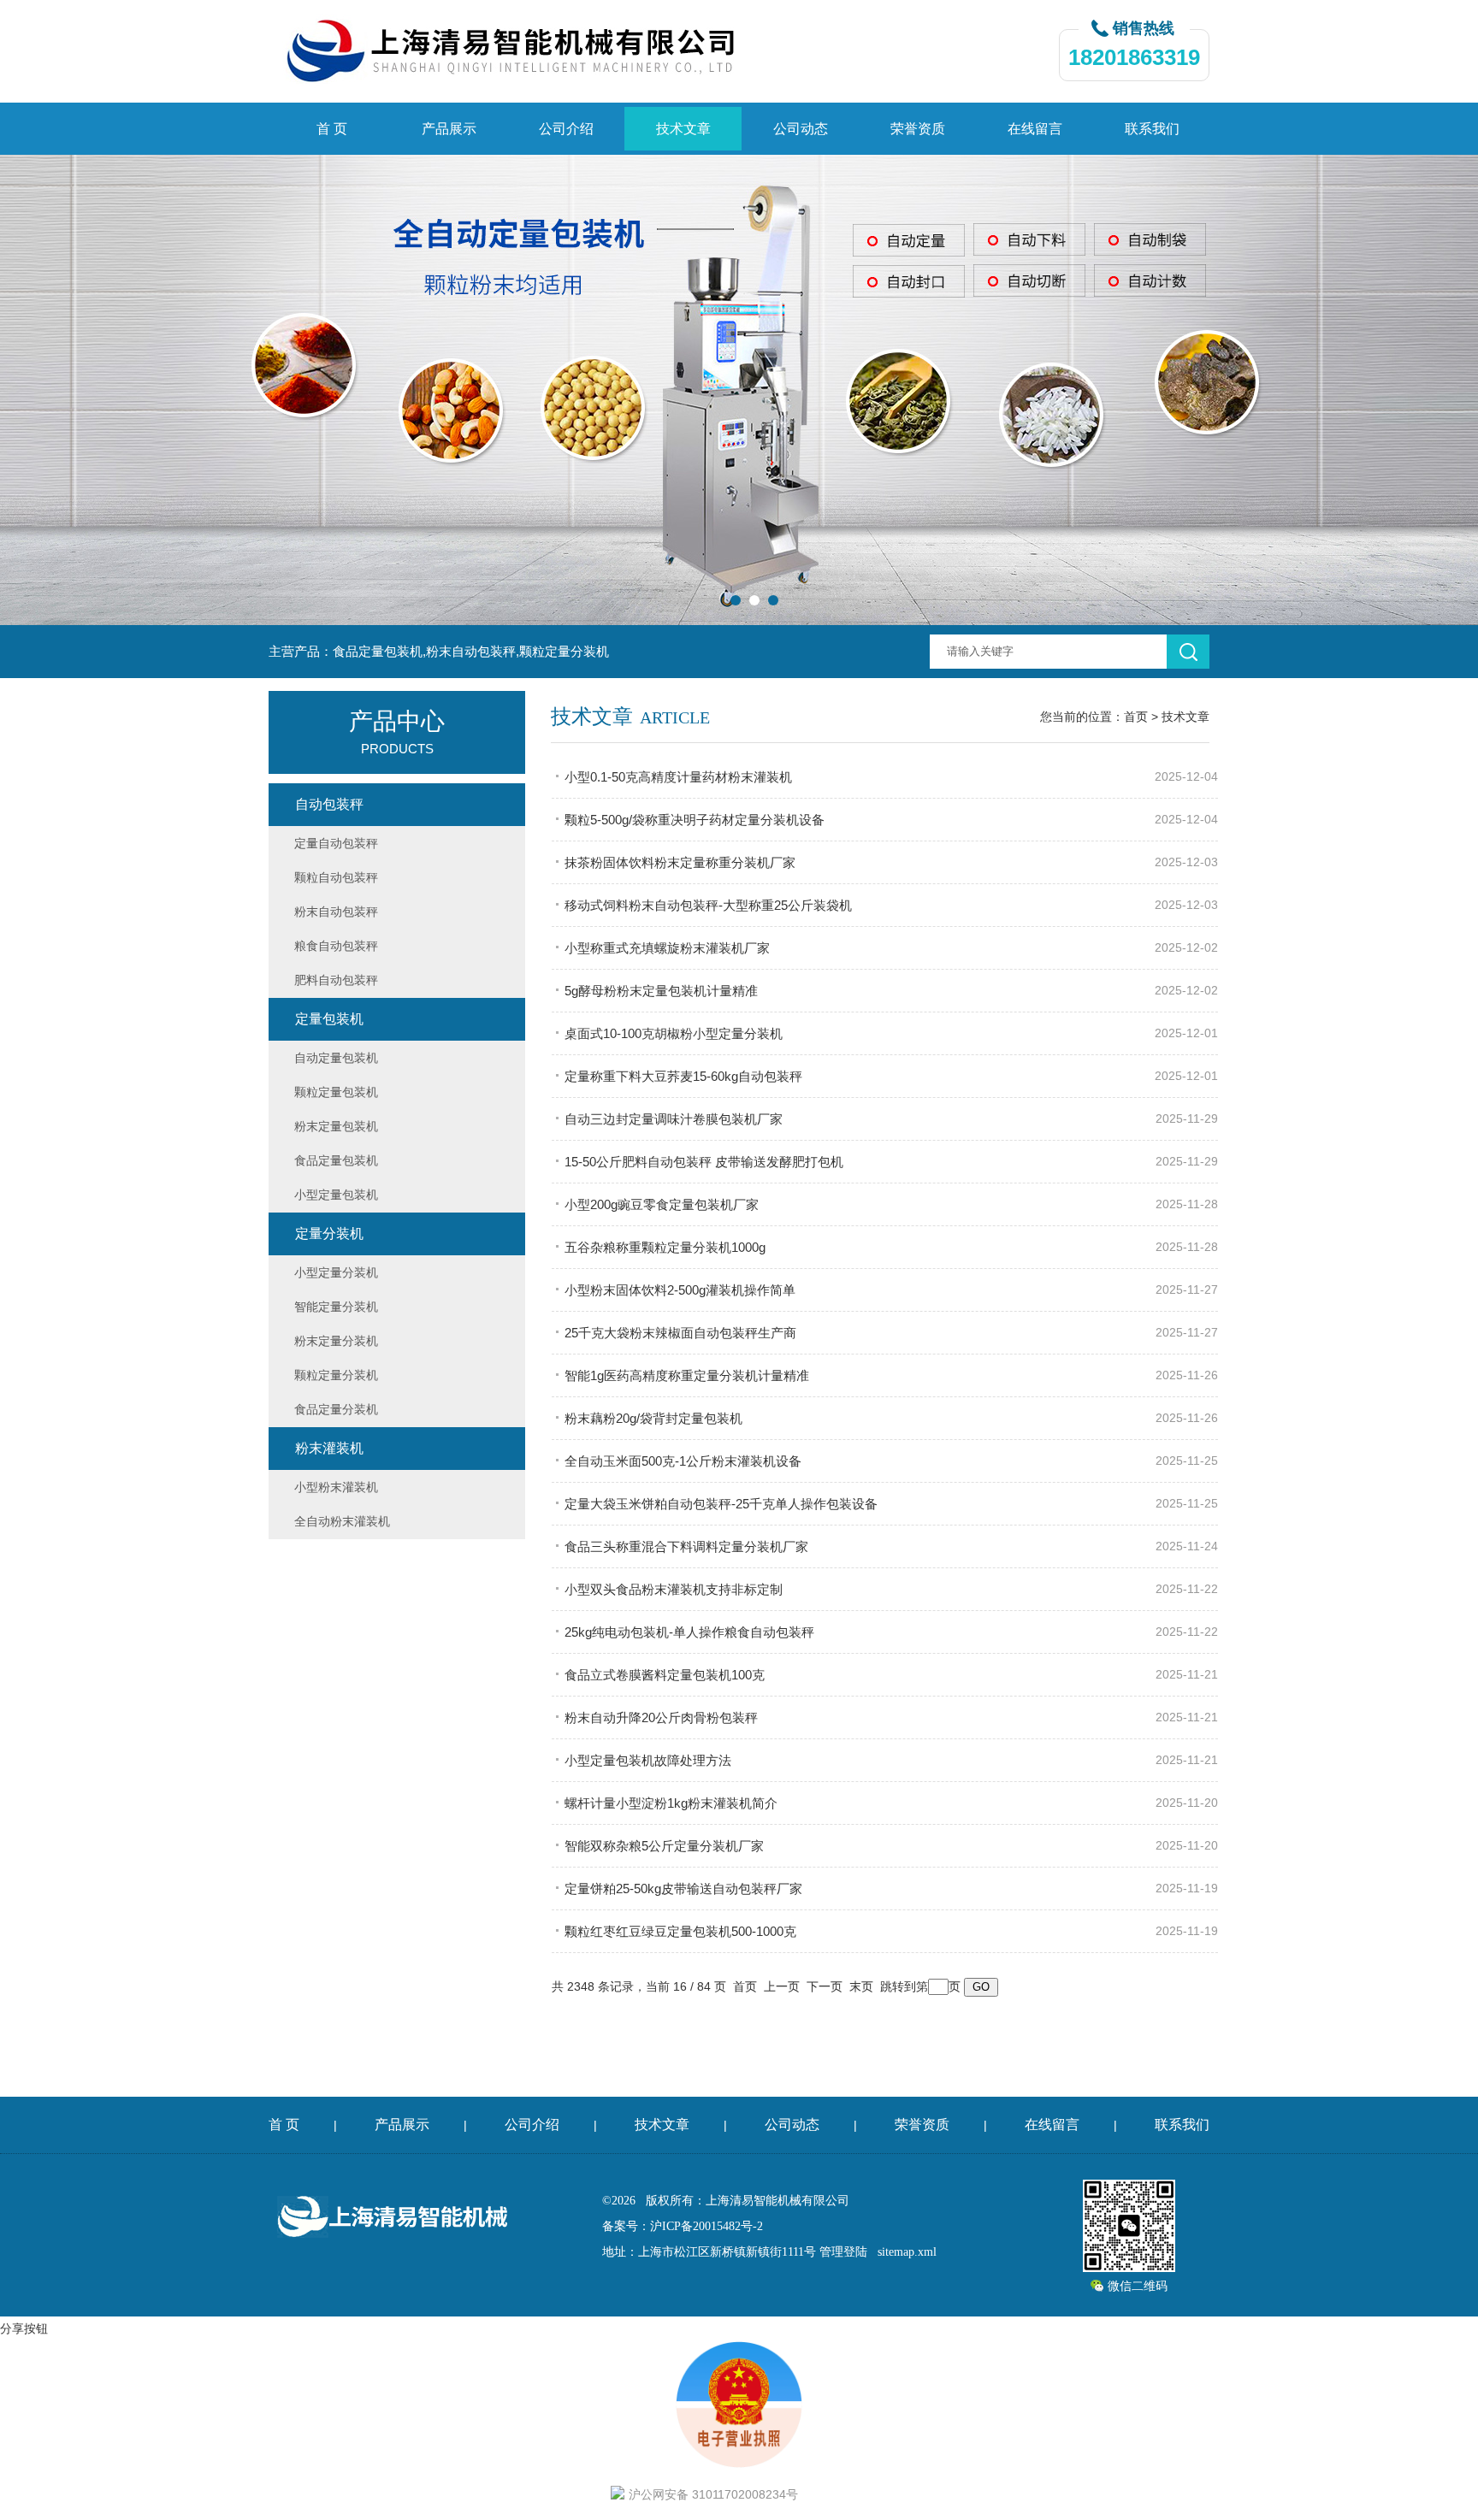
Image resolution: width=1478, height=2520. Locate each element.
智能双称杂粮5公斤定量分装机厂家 (664, 1846)
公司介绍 (566, 129)
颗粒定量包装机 (336, 1092)
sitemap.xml (907, 2252)
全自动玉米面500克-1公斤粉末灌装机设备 (683, 1461)
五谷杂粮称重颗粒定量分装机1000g (665, 1247)
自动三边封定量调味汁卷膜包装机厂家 (674, 1119)
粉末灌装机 (329, 1448)
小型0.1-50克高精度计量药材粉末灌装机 (678, 777)
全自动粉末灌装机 (342, 1521)
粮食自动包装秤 (336, 946)
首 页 (332, 129)
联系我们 (1152, 129)
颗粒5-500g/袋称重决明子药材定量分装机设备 (695, 820)
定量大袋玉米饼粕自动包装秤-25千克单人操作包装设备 (721, 1504)
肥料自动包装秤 (336, 980)
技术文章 (683, 129)
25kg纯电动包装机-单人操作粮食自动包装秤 (689, 1632)
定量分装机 (329, 1233)
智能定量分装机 (336, 1307)
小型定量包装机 (336, 1195)
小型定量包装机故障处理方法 (648, 1760)
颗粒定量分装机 (336, 1375)
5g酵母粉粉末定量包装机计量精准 (661, 991)
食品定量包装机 (336, 1160)
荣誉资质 (918, 129)
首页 (1136, 717)
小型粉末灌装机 (336, 1487)
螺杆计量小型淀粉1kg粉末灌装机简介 (671, 1803)
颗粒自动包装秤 (336, 877)
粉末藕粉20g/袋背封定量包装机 (653, 1418)
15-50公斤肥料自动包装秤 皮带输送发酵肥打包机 (704, 1162)
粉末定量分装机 (336, 1341)
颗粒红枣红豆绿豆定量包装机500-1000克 (680, 1931)
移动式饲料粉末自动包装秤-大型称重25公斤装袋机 (708, 905)
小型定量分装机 (336, 1272)
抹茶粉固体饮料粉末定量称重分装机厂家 (680, 862)
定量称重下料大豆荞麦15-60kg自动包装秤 (683, 1076)
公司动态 (801, 129)
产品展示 (449, 129)
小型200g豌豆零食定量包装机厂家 (662, 1204)
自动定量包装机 (336, 1058)
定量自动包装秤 (336, 843)
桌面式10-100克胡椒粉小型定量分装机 (674, 1033)
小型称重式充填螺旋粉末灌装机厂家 (667, 948)
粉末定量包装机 (336, 1126)
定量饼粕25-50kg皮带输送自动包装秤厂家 (683, 1889)
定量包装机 (329, 1019)
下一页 (825, 1986)
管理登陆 (843, 2252)
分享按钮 (24, 2328)
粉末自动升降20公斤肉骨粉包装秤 (661, 1717)
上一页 (782, 1986)
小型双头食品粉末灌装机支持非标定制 (674, 1589)
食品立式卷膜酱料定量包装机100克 (665, 1675)
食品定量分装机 (336, 1409)
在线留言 (1035, 129)
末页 (861, 1986)
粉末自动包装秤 (336, 912)
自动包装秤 (329, 804)
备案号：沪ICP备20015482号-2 (683, 2226)
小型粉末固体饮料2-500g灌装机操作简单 (680, 1290)
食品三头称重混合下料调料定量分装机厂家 (686, 1546)
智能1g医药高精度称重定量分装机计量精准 (687, 1375)
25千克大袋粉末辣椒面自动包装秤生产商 (680, 1333)
